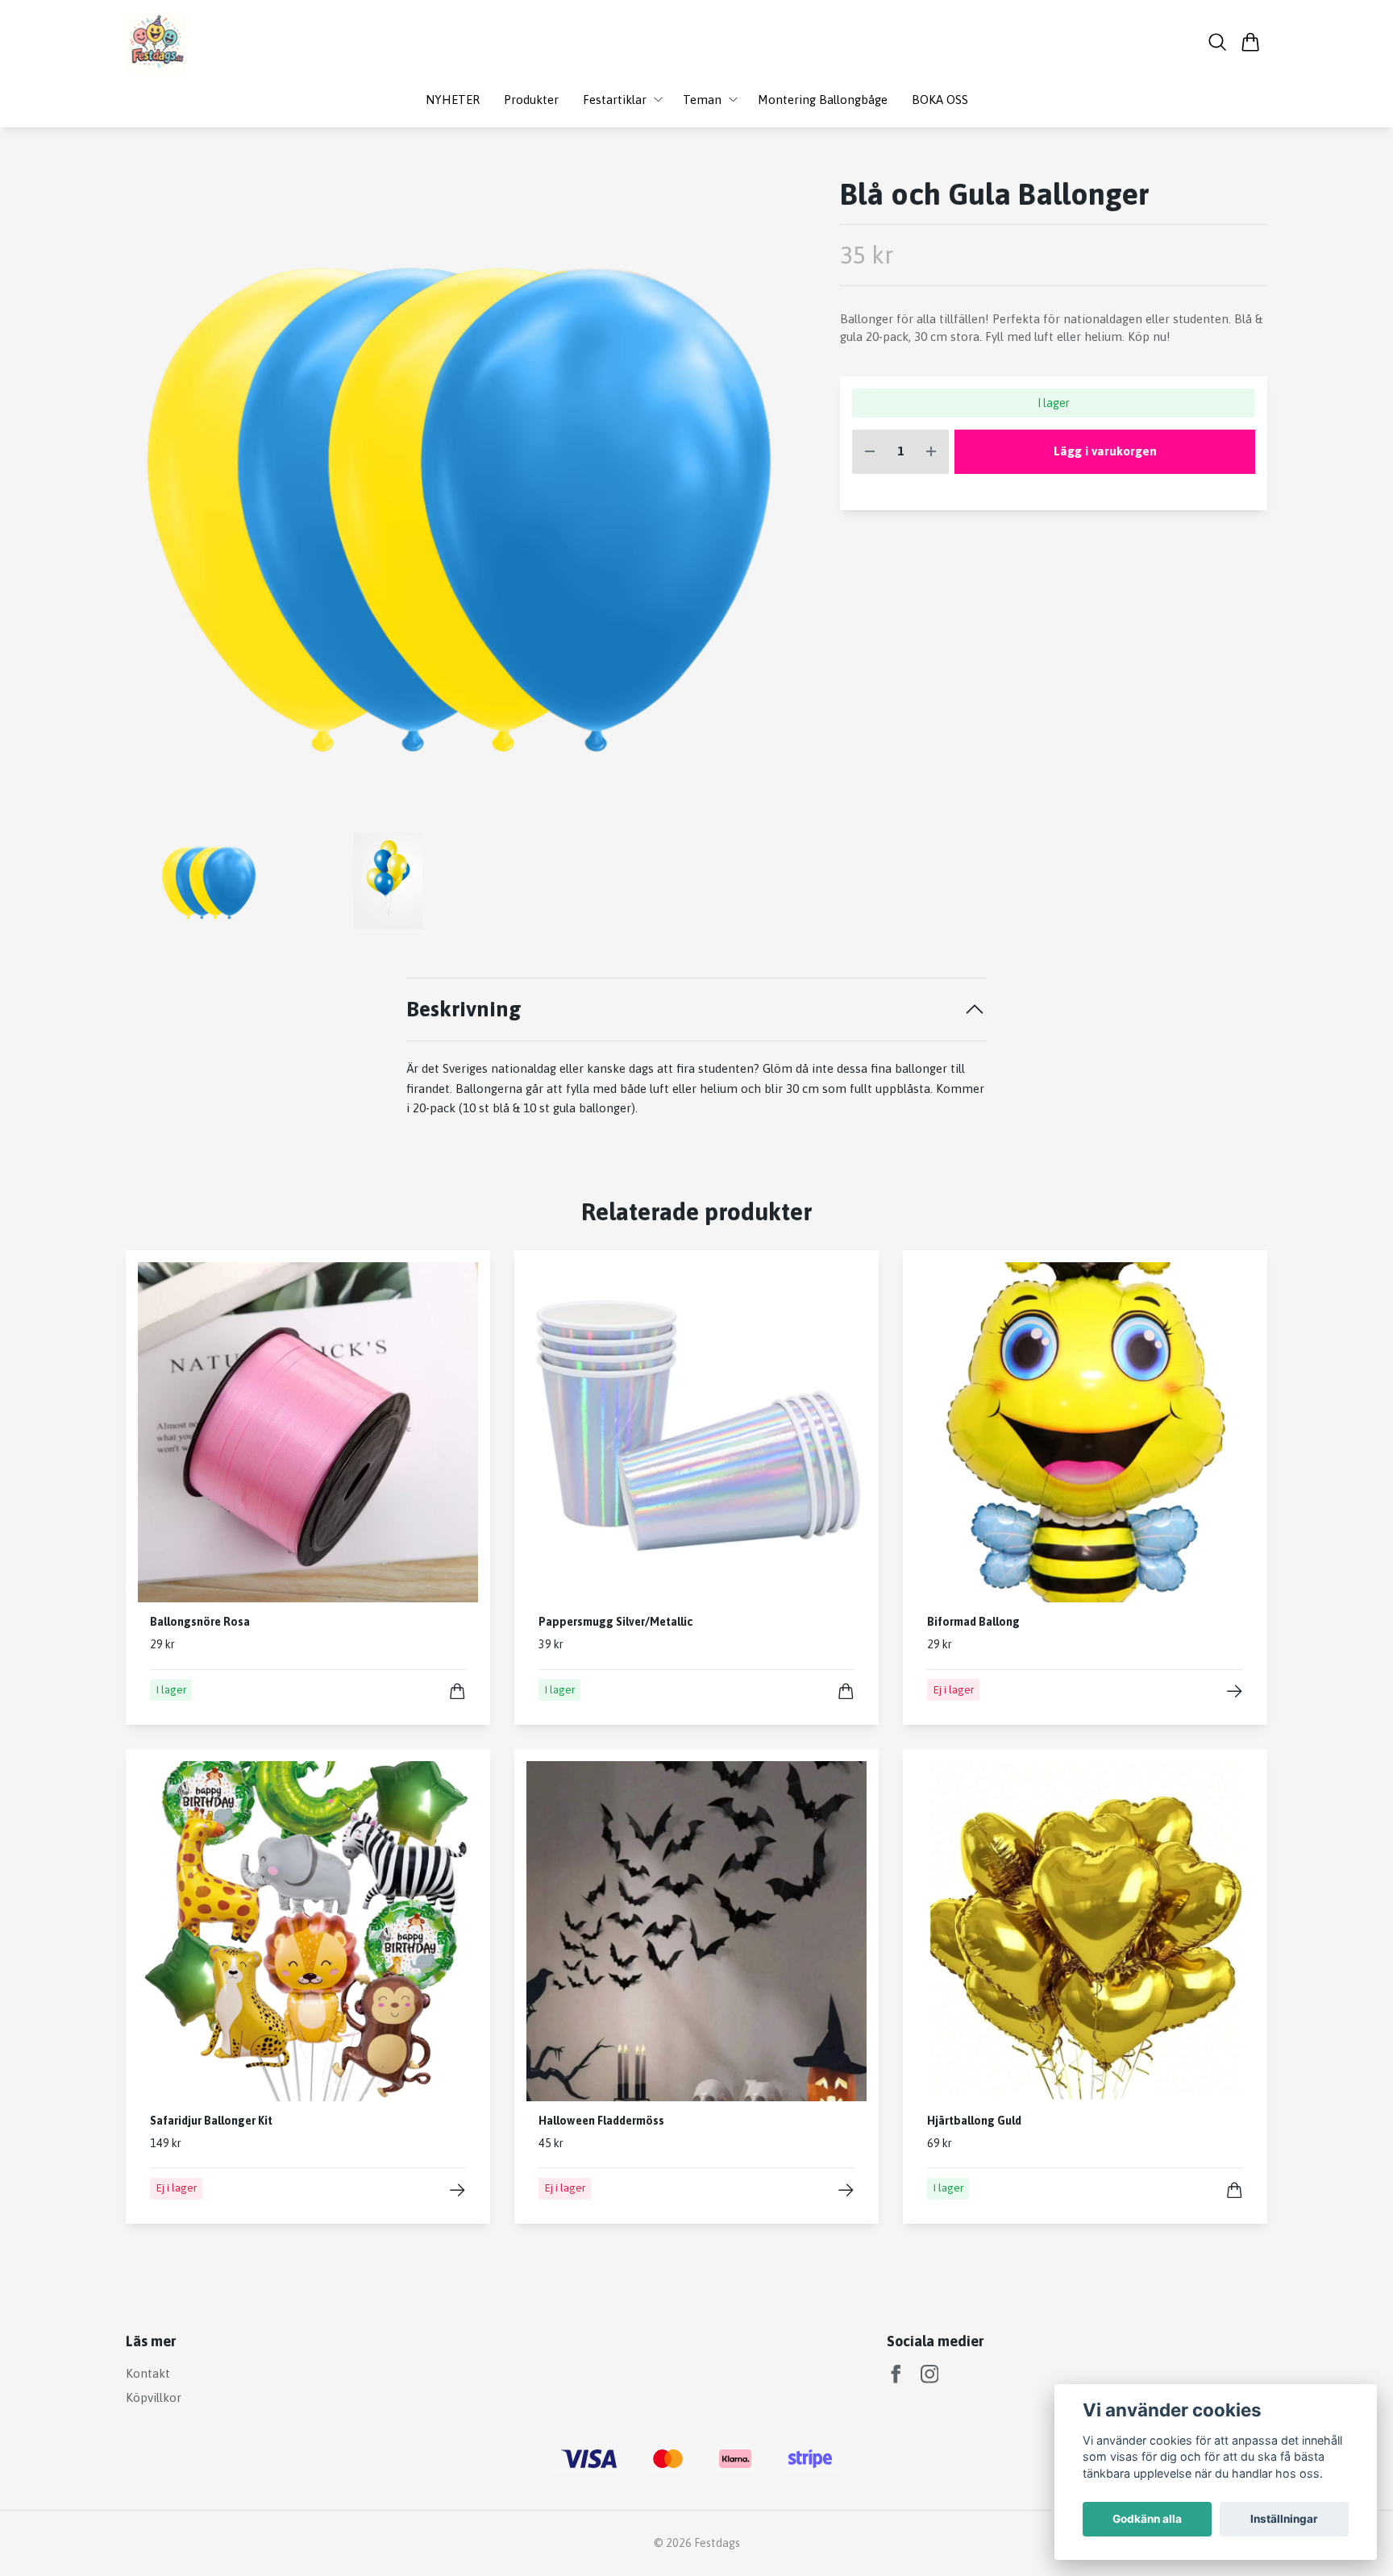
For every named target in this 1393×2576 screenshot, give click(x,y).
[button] (765, 504)
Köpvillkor (154, 2397)
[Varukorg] (1251, 42)
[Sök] (1218, 42)
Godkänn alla (1147, 2519)
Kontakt (148, 2373)
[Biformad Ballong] (1235, 1691)
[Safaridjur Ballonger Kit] (457, 2190)
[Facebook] (896, 2374)
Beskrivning (464, 1009)
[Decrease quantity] (870, 452)
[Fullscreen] (459, 498)
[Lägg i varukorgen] (457, 1691)
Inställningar (1284, 2519)
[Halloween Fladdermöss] (846, 2190)
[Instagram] (930, 2374)
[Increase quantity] (931, 452)
